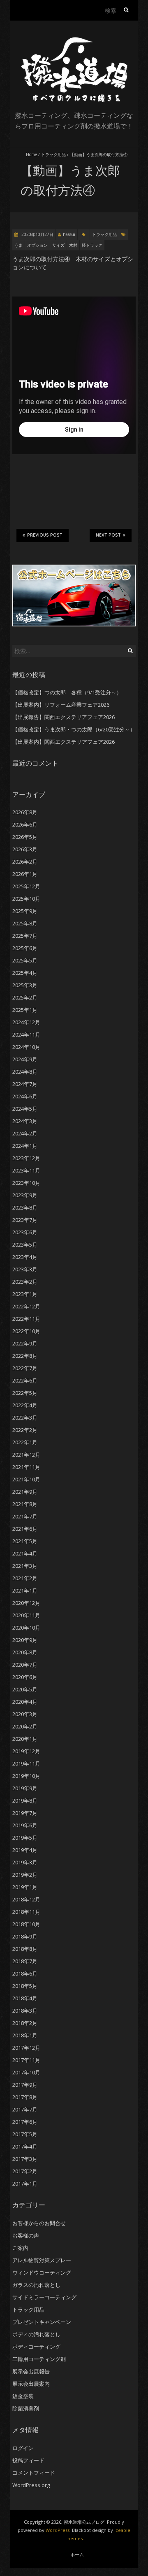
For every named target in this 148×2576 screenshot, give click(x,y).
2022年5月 (25, 1393)
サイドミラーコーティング (44, 2297)
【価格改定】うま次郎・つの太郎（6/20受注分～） (74, 729)
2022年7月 (25, 1368)
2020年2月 (25, 1726)
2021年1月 (25, 1590)
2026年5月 (25, 837)
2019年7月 (25, 1813)
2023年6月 (25, 1232)
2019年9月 (25, 1788)
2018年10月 (26, 1924)
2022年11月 (26, 1319)
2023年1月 (25, 1294)
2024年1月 (25, 1146)
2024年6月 (25, 1096)
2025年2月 (25, 997)
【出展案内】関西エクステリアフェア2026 (64, 742)
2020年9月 (25, 1640)
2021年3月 (25, 1566)
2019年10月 (26, 1776)
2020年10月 (26, 1628)
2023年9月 (25, 1195)
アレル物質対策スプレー (42, 2260)
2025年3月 (25, 985)
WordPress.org (31, 2485)
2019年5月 (25, 1838)
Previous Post (45, 535)
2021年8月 (25, 1504)
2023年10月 (26, 1183)
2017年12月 (26, 2048)
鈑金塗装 (23, 2396)
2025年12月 (26, 886)
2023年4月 (25, 1257)
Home (31, 154)
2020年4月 (25, 1702)
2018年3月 (25, 2011)
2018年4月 (25, 1998)
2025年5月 (25, 960)
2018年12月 (26, 1899)
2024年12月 (26, 1022)
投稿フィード (28, 2460)
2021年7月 (25, 1516)
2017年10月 (26, 2072)
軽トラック (92, 245)
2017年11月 (26, 2060)
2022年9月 (25, 1343)
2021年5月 (25, 1541)
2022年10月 (26, 1331)
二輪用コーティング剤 (39, 2359)
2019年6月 (25, 1825)
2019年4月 (25, 1850)
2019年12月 (26, 1751)
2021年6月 (25, 1529)
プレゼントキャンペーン (42, 2322)
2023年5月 (25, 1245)
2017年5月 (25, 2134)
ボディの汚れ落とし (36, 2334)
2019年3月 (25, 1862)
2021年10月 (26, 1479)
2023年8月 (25, 1207)
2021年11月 (26, 1467)
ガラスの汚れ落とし (36, 2285)
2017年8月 (25, 2097)
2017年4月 (25, 2146)
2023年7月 (25, 1220)
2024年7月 (25, 1084)
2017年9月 (25, 2085)
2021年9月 (25, 1492)
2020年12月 (26, 1603)
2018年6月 (25, 1973)
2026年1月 (25, 874)
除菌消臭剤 (26, 2408)
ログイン (23, 2448)
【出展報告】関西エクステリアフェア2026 (64, 717)
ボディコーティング (36, 2347)
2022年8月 (25, 1356)
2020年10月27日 (37, 234)
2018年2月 (25, 2023)
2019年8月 (25, 1801)
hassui (69, 234)
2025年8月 (25, 923)
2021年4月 (25, 1553)
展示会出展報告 (31, 2371)
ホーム (77, 2554)
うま (18, 245)
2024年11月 (26, 1035)
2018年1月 (25, 2035)
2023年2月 (25, 1282)
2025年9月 (25, 911)
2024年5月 (25, 1109)
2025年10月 (26, 899)
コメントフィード (34, 2473)
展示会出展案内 (31, 2384)
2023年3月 (25, 1269)
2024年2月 (25, 1133)
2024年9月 (25, 1059)
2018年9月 (25, 1936)
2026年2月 (25, 862)
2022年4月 (25, 1405)
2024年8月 (25, 1072)
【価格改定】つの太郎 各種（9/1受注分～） (67, 692)
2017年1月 (25, 2184)
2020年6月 (25, 1677)
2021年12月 (26, 1455)
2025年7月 (25, 936)
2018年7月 (25, 1961)
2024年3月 (25, 1121)
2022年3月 (25, 1418)
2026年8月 (25, 812)
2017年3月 (25, 2159)
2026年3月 (25, 849)
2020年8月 (25, 1652)
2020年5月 (25, 1689)
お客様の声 (26, 2235)
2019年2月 (25, 1875)
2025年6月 (25, 948)
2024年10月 (26, 1047)
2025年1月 (25, 1010)
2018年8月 (25, 1949)
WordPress (58, 2530)
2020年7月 (25, 1665)
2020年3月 (25, 1714)
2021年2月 (25, 1578)
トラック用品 (53, 154)
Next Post (108, 535)
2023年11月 (26, 1170)
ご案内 (20, 2248)
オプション (37, 245)
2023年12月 (26, 1158)
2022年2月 (25, 1430)
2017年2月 (25, 2171)
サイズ (58, 245)
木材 (73, 245)
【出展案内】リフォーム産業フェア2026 (61, 705)
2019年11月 (26, 1763)
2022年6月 (25, 1380)
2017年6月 (25, 2122)
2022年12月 (26, 1306)
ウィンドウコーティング (42, 2272)
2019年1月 (25, 1887)
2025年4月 (25, 973)
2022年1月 (25, 1442)
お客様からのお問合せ (39, 2223)
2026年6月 (25, 824)
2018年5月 (25, 1986)
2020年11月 (26, 1615)
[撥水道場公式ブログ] (74, 41)
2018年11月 (26, 1912)
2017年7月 (25, 2109)
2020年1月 (25, 1739)
